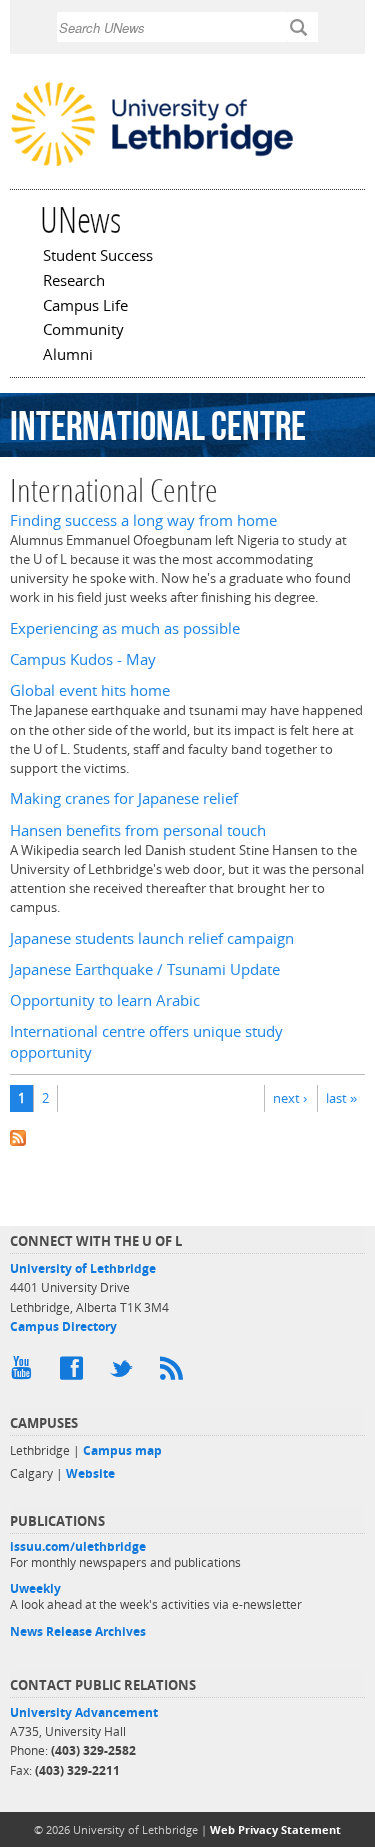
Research (74, 282)
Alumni (68, 356)
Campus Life (85, 307)
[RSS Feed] (175, 1373)
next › (290, 1098)
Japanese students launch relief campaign (152, 938)
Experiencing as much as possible (125, 628)
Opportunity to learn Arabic (105, 1000)
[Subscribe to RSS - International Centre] (187, 1136)
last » (341, 1098)
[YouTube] (25, 1373)
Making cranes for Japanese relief (124, 798)
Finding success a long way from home (143, 520)
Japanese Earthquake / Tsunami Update (145, 969)
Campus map (122, 1450)
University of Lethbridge (83, 1268)
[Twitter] (125, 1373)
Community (83, 331)
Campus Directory (63, 1326)
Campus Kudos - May (83, 659)
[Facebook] (75, 1373)
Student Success (98, 257)
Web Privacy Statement (275, 1829)
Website (90, 1473)
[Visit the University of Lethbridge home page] (152, 164)
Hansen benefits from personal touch (138, 830)
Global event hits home (90, 690)
